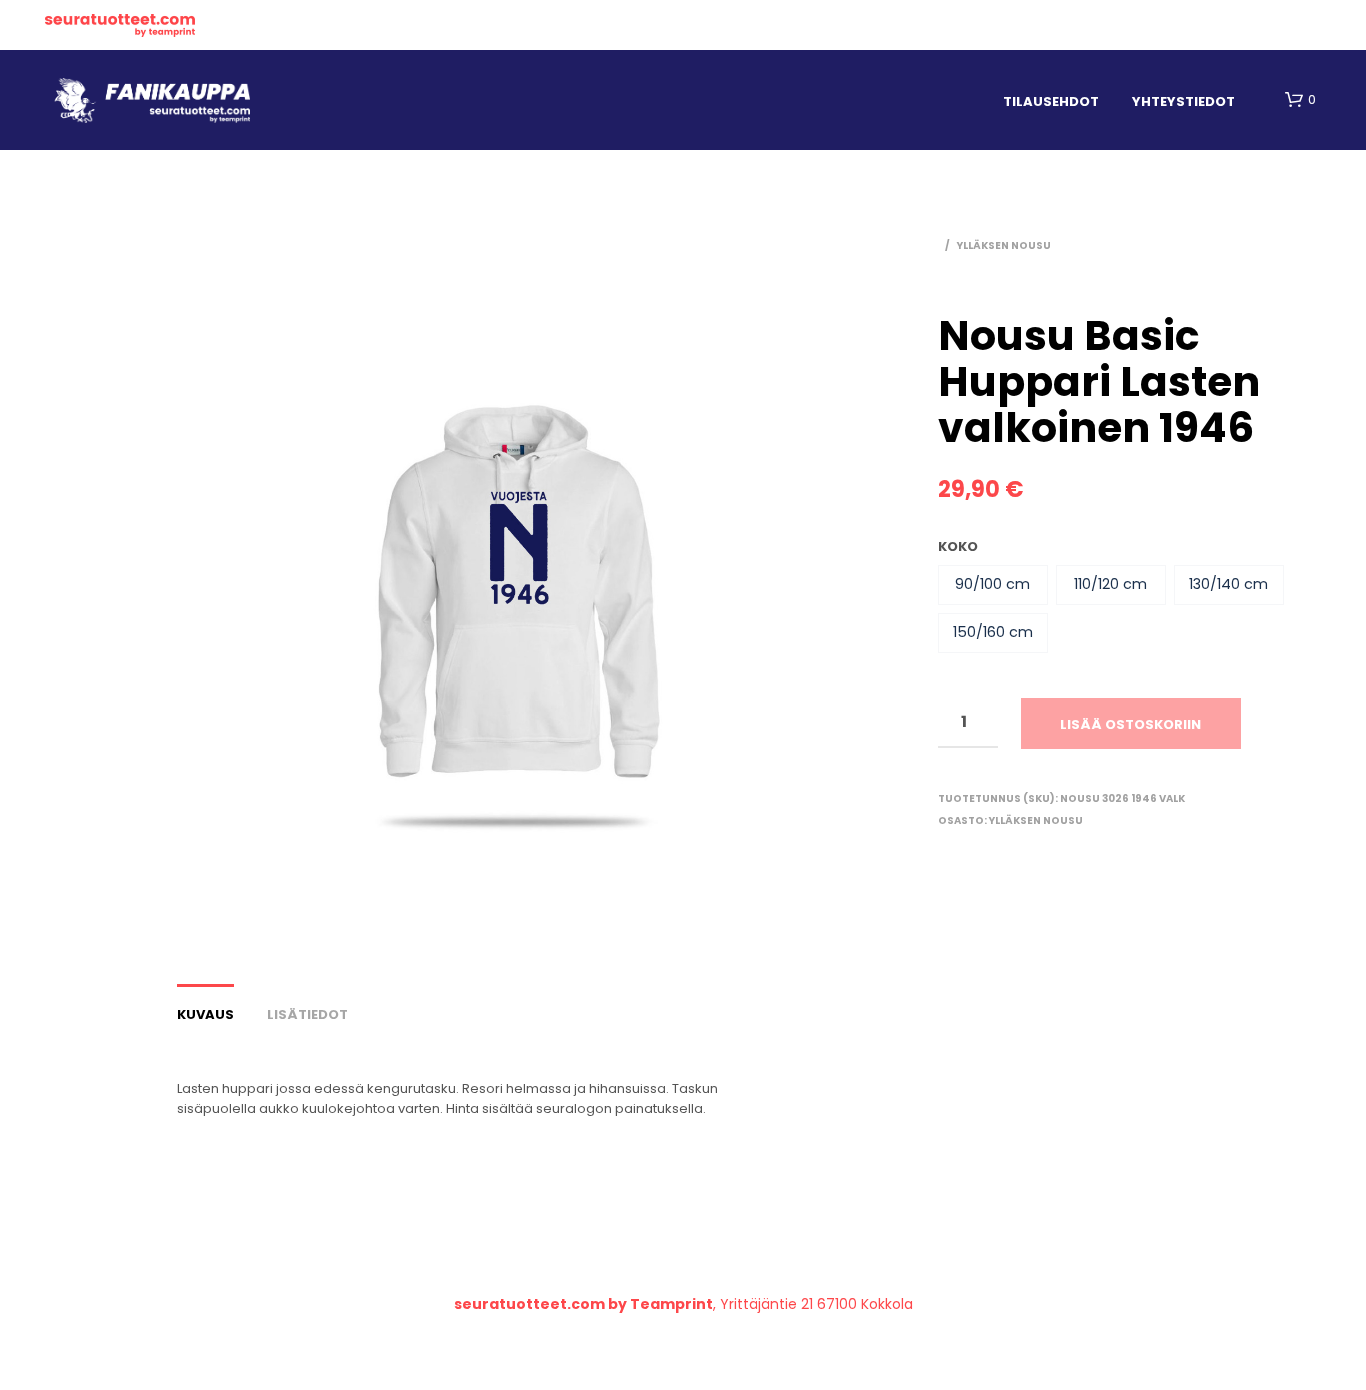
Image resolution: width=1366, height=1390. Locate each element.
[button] (993, 585)
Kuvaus (205, 1014)
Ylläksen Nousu (1004, 245)
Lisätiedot (307, 1014)
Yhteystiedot (1183, 101)
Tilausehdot (1051, 101)
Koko (958, 546)
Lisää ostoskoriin (1130, 724)
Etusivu (120, 25)
